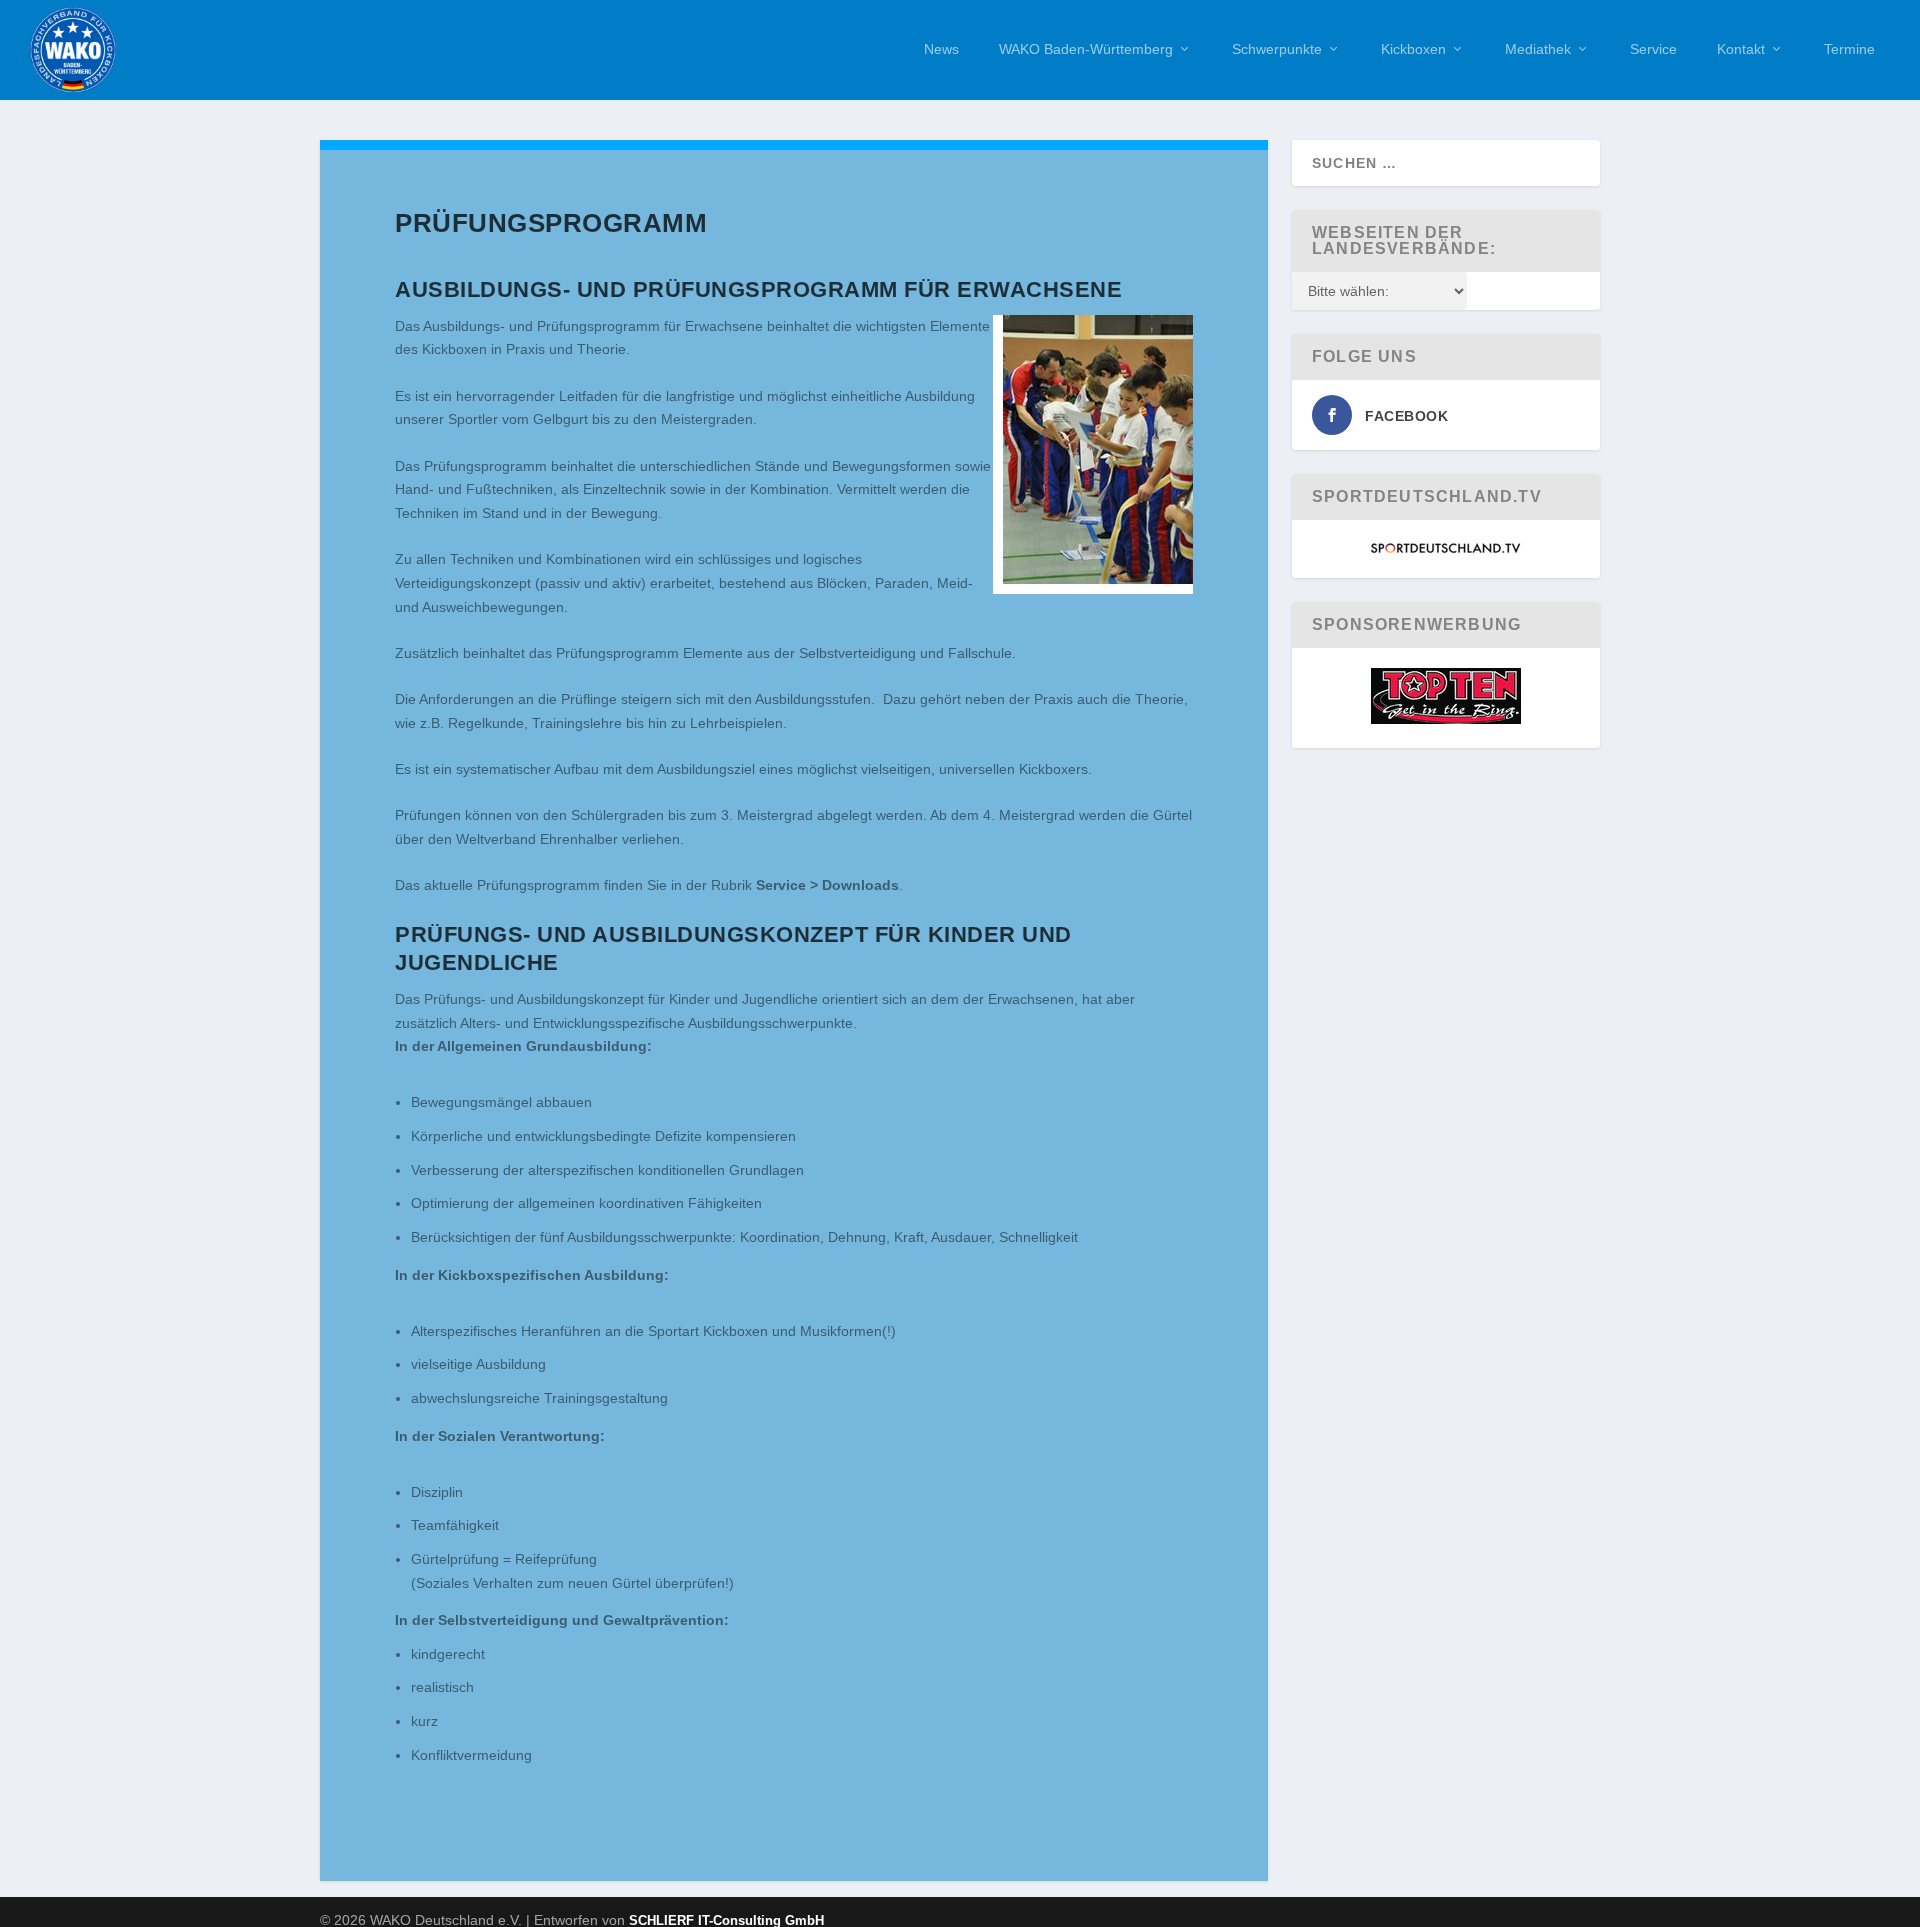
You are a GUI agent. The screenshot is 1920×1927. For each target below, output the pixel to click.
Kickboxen (1413, 49)
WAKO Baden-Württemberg (1086, 49)
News (941, 49)
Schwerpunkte (1277, 49)
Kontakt (1741, 49)
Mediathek (1538, 49)
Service (1653, 49)
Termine (1849, 49)
